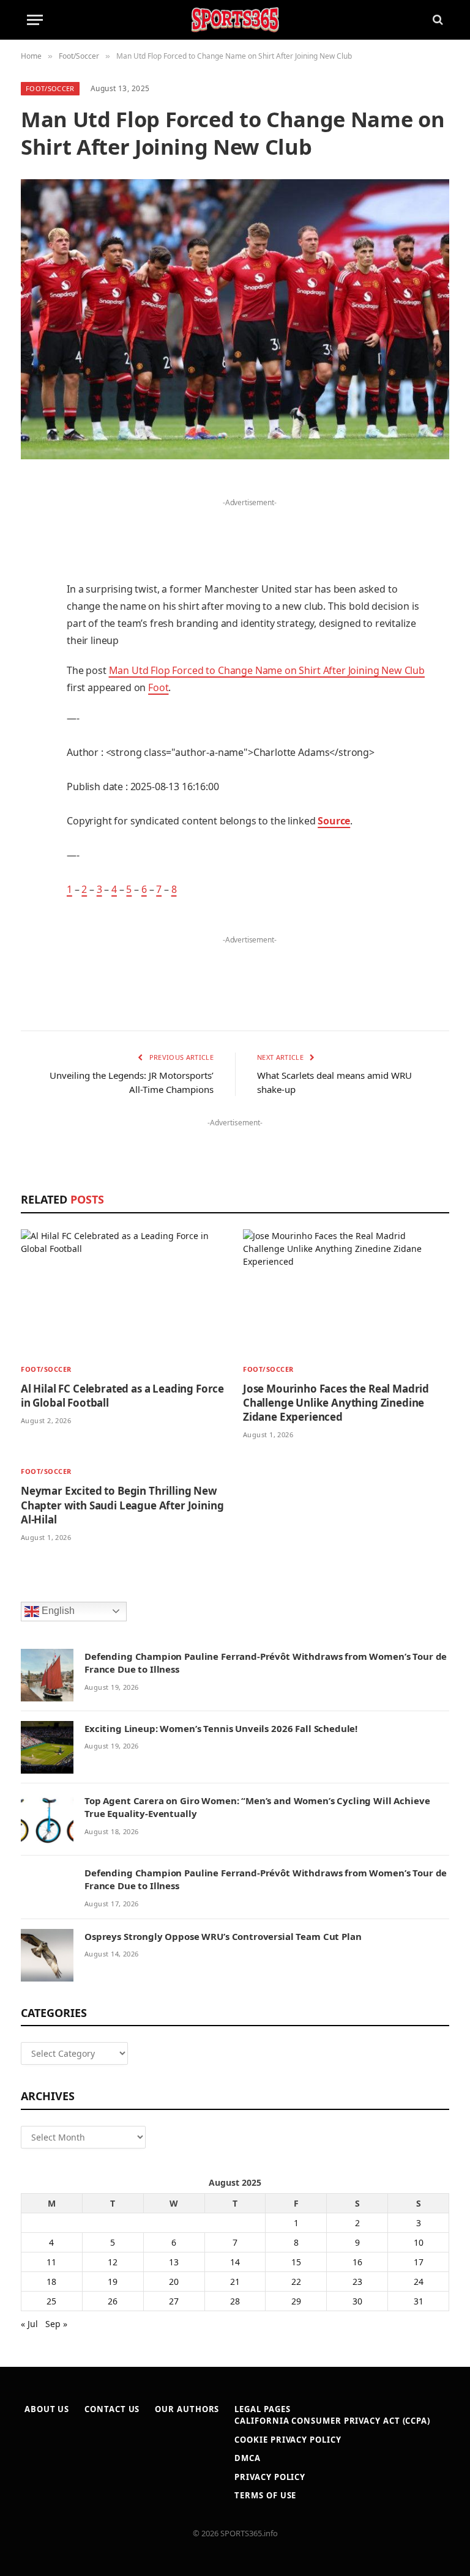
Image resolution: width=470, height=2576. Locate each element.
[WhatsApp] (33, 800)
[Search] (437, 20)
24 (419, 2282)
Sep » (56, 2324)
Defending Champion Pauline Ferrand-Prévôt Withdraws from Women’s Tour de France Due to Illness (266, 1663)
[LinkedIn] (33, 582)
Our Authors (187, 2409)
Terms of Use (265, 2495)
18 (51, 2282)
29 (296, 2301)
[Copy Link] (33, 831)
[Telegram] (33, 769)
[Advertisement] (250, 529)
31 (419, 2301)
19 (113, 2282)
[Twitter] (33, 550)
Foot (158, 687)
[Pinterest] (33, 613)
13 (174, 2262)
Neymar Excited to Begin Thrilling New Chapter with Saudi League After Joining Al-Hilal (122, 1505)
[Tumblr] (33, 675)
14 (235, 2262)
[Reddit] (33, 706)
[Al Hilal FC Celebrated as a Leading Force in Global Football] (124, 1292)
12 (113, 2262)
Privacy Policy (270, 2477)
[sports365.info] (235, 20)
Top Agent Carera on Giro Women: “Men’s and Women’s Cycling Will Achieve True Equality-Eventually (257, 1807)
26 (113, 2301)
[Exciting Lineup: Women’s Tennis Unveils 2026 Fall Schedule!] (47, 1747)
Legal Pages (262, 2409)
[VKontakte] (33, 738)
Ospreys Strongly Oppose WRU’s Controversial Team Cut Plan (223, 1936)
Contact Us (112, 2409)
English (57, 1611)
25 (51, 2301)
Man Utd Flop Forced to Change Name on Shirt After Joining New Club (267, 670)
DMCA (248, 2458)
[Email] (33, 644)
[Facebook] (33, 519)
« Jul (29, 2324)
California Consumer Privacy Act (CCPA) (332, 2421)
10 (419, 2242)
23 (357, 2282)
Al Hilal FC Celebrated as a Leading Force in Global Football (122, 1396)
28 (235, 2301)
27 (174, 2301)
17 (419, 2262)
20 (174, 2282)
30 (357, 2301)
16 (357, 2262)
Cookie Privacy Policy (288, 2440)
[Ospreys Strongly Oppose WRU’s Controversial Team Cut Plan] (47, 1955)
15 (296, 2262)
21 (235, 2282)
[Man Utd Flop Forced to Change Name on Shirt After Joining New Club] (235, 319)
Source (334, 821)
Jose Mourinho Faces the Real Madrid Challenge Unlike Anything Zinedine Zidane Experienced (336, 1403)
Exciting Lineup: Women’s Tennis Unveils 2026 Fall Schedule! (221, 1728)
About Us (47, 2409)
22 (296, 2282)
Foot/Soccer (50, 88)
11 (51, 2262)
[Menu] (35, 20)
